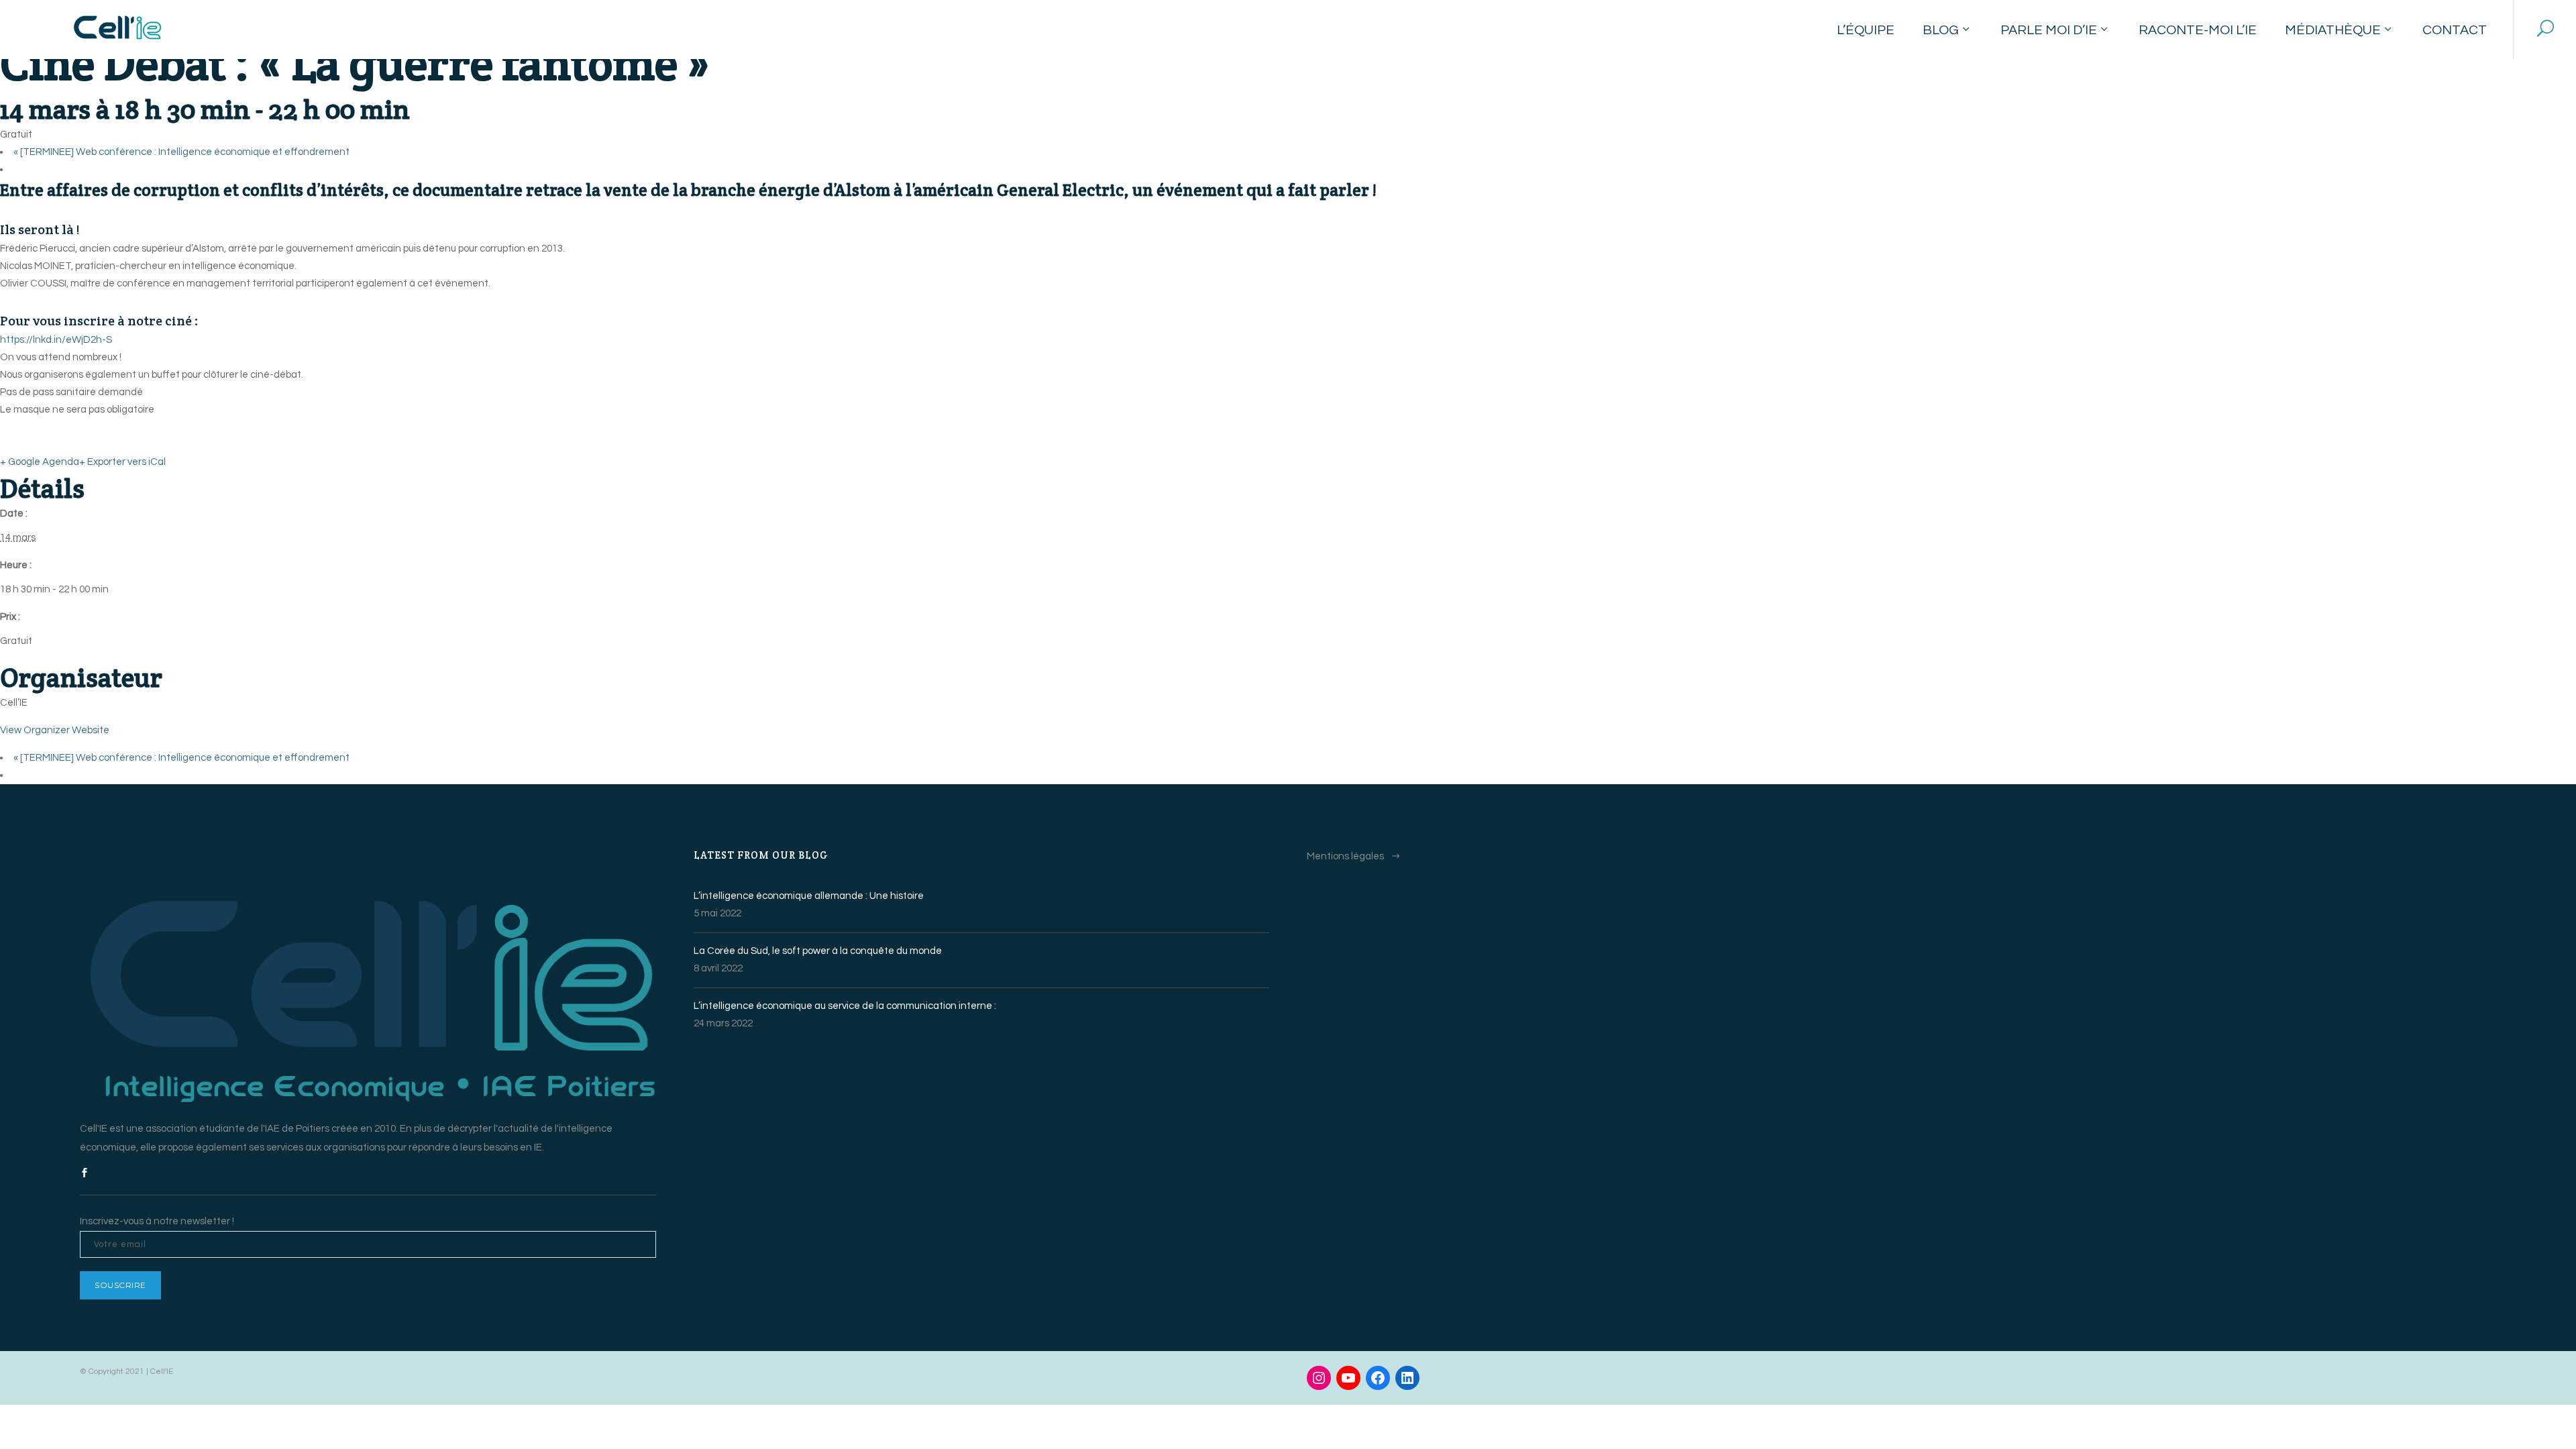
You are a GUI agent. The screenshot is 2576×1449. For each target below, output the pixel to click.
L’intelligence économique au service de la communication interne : (845, 1006)
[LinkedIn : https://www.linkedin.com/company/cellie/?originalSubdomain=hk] (1407, 1378)
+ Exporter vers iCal (122, 462)
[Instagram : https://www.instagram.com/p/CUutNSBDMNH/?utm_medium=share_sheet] (1319, 1378)
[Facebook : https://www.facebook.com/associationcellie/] (1378, 1378)
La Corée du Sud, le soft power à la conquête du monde (818, 951)
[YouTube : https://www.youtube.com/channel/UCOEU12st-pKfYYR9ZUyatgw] (1348, 1378)
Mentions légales (1345, 856)
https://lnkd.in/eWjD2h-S (56, 340)
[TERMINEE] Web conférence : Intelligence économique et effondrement (181, 152)
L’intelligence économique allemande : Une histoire (809, 896)
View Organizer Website (55, 730)
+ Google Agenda (40, 462)
